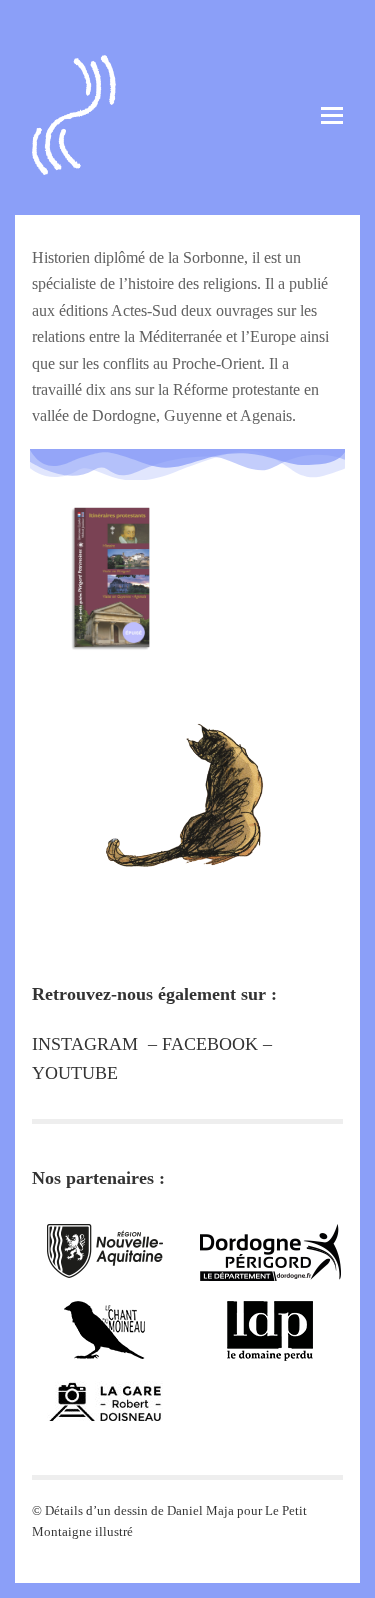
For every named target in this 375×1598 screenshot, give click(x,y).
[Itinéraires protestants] (109, 555)
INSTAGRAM (85, 1044)
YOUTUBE (75, 1073)
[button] (332, 115)
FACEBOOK (210, 1044)
